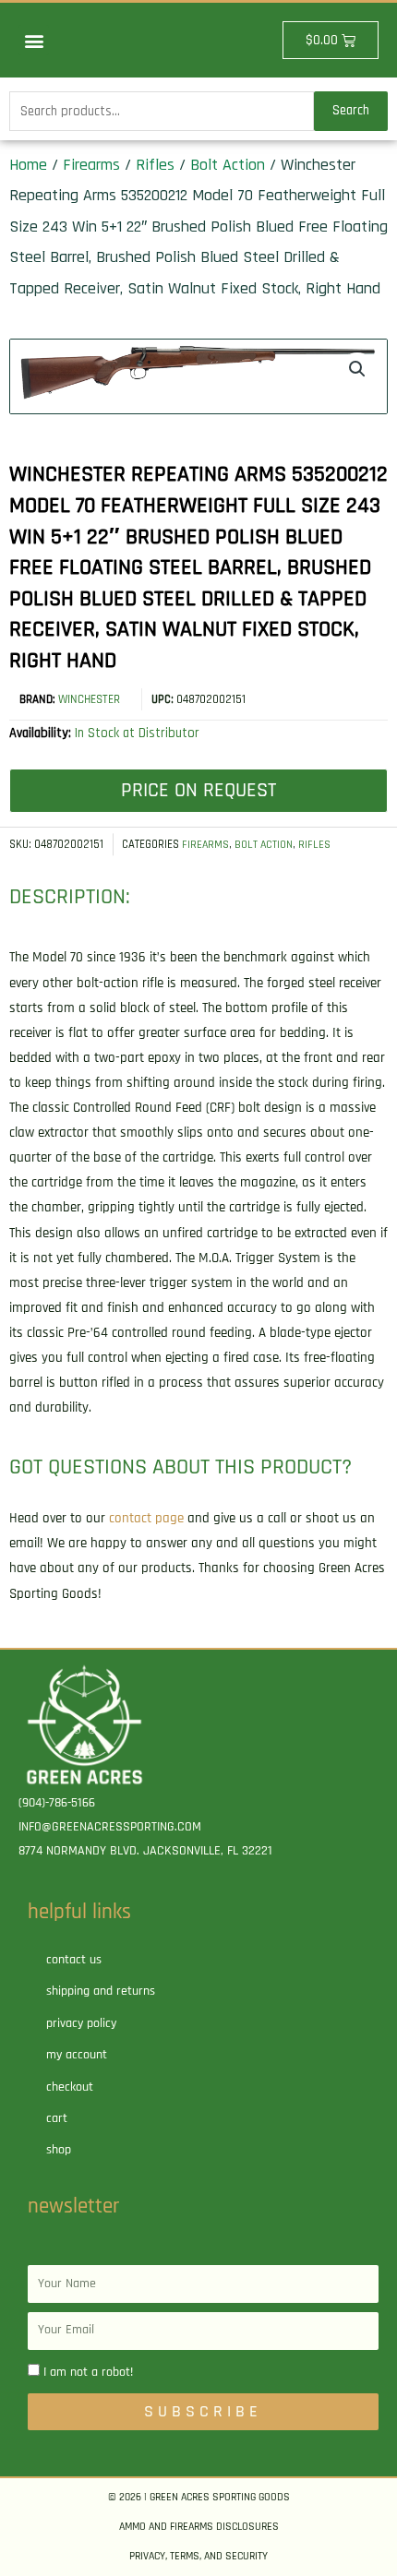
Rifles (155, 165)
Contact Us (74, 1960)
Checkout (70, 2087)
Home (28, 165)
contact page (146, 1518)
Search (351, 110)
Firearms (91, 165)
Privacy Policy (81, 2023)
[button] (34, 40)
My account (77, 2055)
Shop (59, 2150)
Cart (57, 2118)
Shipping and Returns (101, 1991)
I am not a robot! (88, 2372)
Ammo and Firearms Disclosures (199, 2527)
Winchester (89, 699)
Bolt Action (228, 165)
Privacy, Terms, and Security (198, 2556)
